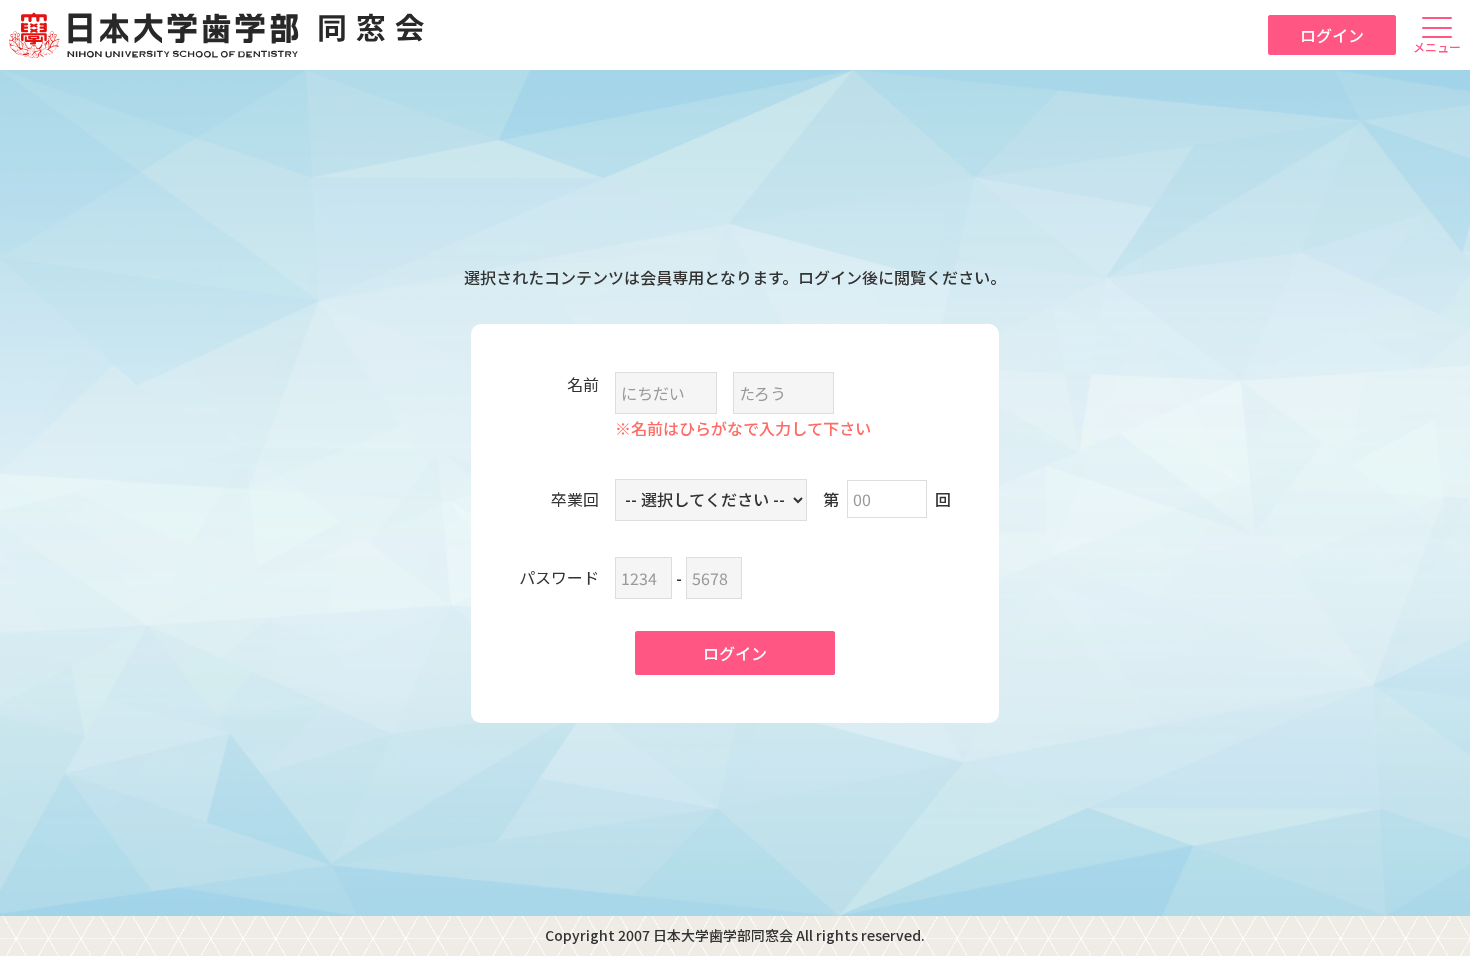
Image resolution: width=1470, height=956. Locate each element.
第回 (887, 499)
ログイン (1332, 35)
